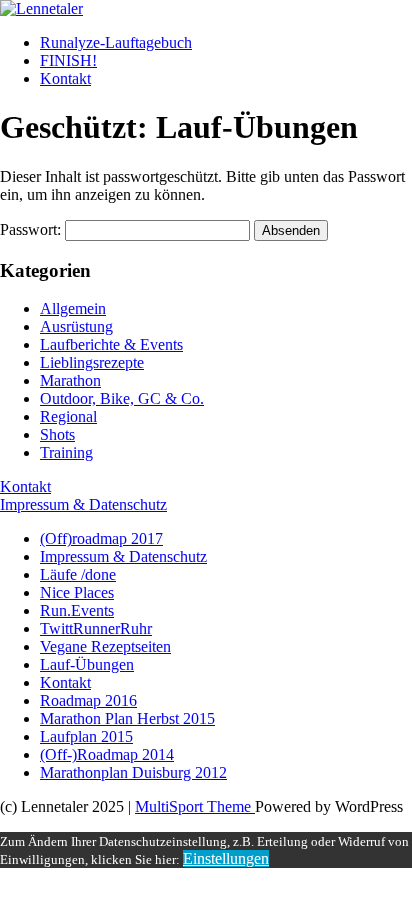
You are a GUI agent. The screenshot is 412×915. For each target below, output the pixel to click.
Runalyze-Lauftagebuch (116, 42)
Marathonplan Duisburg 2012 (133, 772)
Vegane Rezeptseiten (105, 646)
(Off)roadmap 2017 (101, 538)
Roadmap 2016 (88, 700)
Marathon (70, 380)
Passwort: (32, 229)
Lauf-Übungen (87, 664)
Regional (68, 416)
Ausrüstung (76, 326)
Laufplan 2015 (86, 736)
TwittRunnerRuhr (96, 628)
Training (66, 452)
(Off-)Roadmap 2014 (107, 754)
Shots (57, 434)
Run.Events (77, 610)
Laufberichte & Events (111, 344)
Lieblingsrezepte (92, 362)
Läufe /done (78, 574)
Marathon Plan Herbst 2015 (127, 718)
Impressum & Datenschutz (83, 504)
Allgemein (73, 308)
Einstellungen (226, 858)
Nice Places (77, 592)
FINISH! (68, 60)
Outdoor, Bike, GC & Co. (122, 398)
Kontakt (65, 78)
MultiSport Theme (195, 806)
